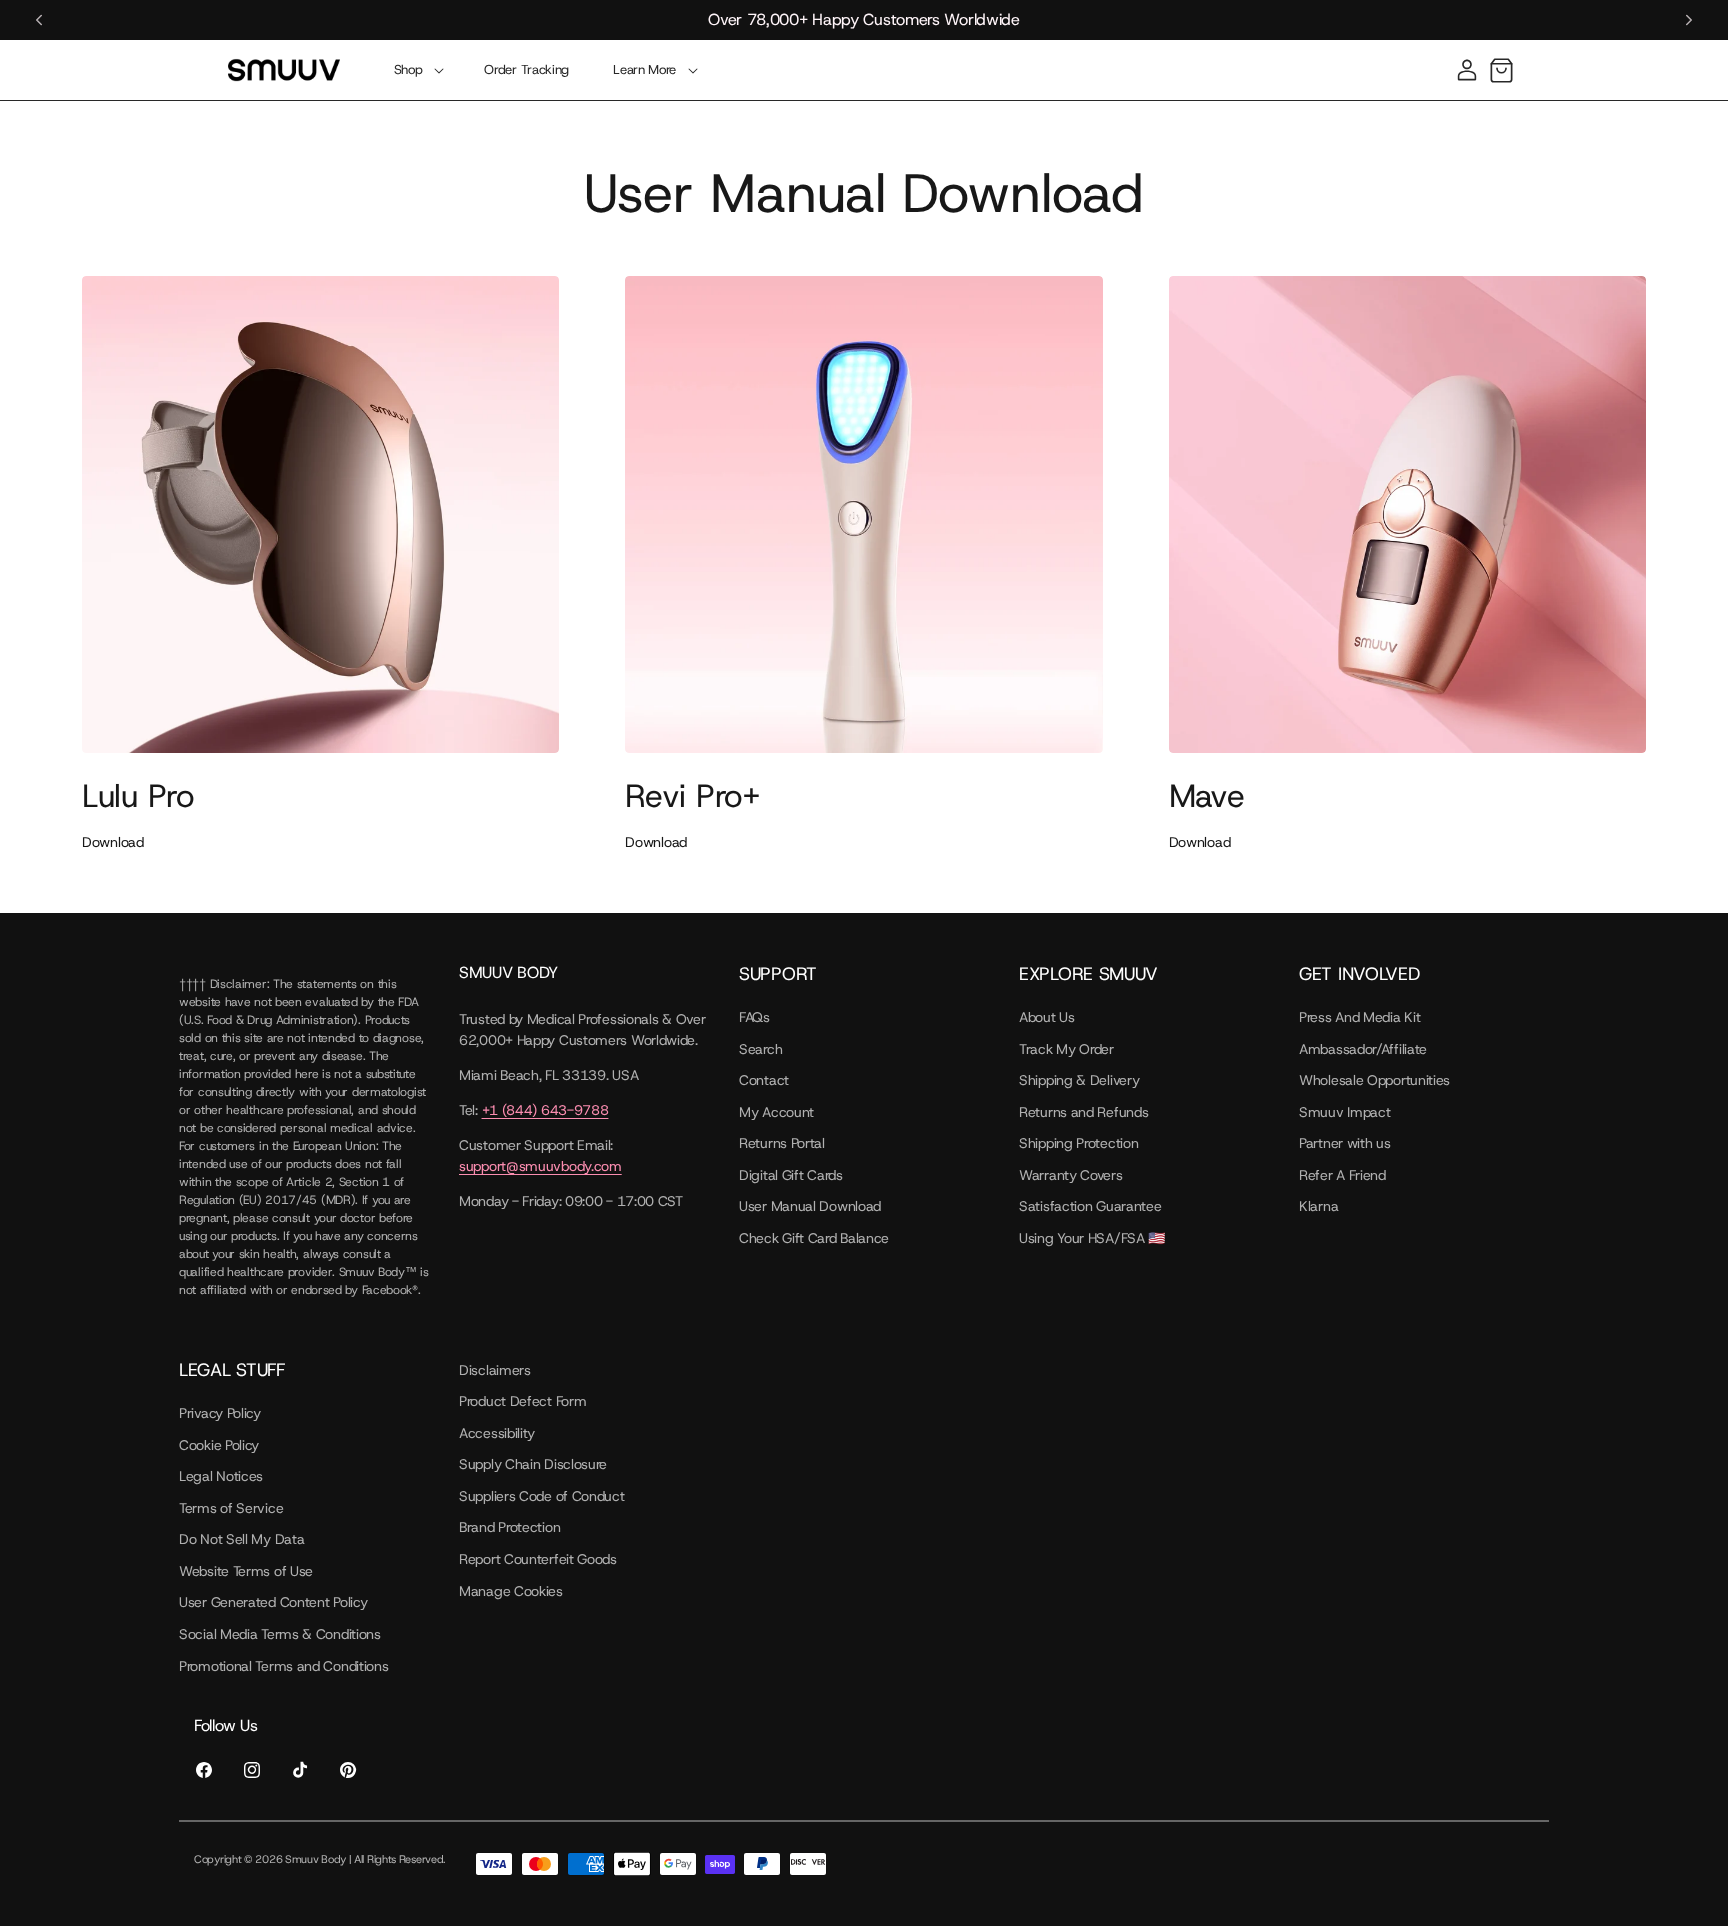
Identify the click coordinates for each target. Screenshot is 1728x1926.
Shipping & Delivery (1079, 1080)
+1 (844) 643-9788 (545, 1110)
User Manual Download (810, 1206)
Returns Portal (782, 1143)
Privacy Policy (220, 1413)
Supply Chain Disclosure (533, 1464)
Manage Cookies (511, 1591)
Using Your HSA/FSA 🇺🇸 (1092, 1238)
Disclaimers (495, 1370)
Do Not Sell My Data (241, 1539)
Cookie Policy (219, 1445)
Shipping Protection (1078, 1143)
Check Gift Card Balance (814, 1238)
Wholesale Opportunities (1374, 1080)
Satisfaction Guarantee (1090, 1206)
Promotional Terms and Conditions (283, 1666)
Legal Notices (221, 1476)
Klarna (1318, 1206)
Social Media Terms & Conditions (280, 1634)
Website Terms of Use (246, 1571)
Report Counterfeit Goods (538, 1559)
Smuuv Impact (1344, 1112)
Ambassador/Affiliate (1363, 1049)
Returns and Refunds (1083, 1112)
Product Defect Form (522, 1401)
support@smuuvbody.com (540, 1166)
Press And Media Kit (1359, 1017)
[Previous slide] (39, 20)
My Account (776, 1112)
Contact (764, 1080)
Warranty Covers (1071, 1175)
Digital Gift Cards (791, 1175)
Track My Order (1066, 1049)
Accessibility (497, 1433)
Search (760, 1049)
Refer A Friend (1342, 1175)
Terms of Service (231, 1508)
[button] (417, 70)
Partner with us (1345, 1143)
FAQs (754, 1017)
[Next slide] (1689, 20)
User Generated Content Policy (273, 1602)
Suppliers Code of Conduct (542, 1496)
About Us (1047, 1017)
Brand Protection (509, 1527)
